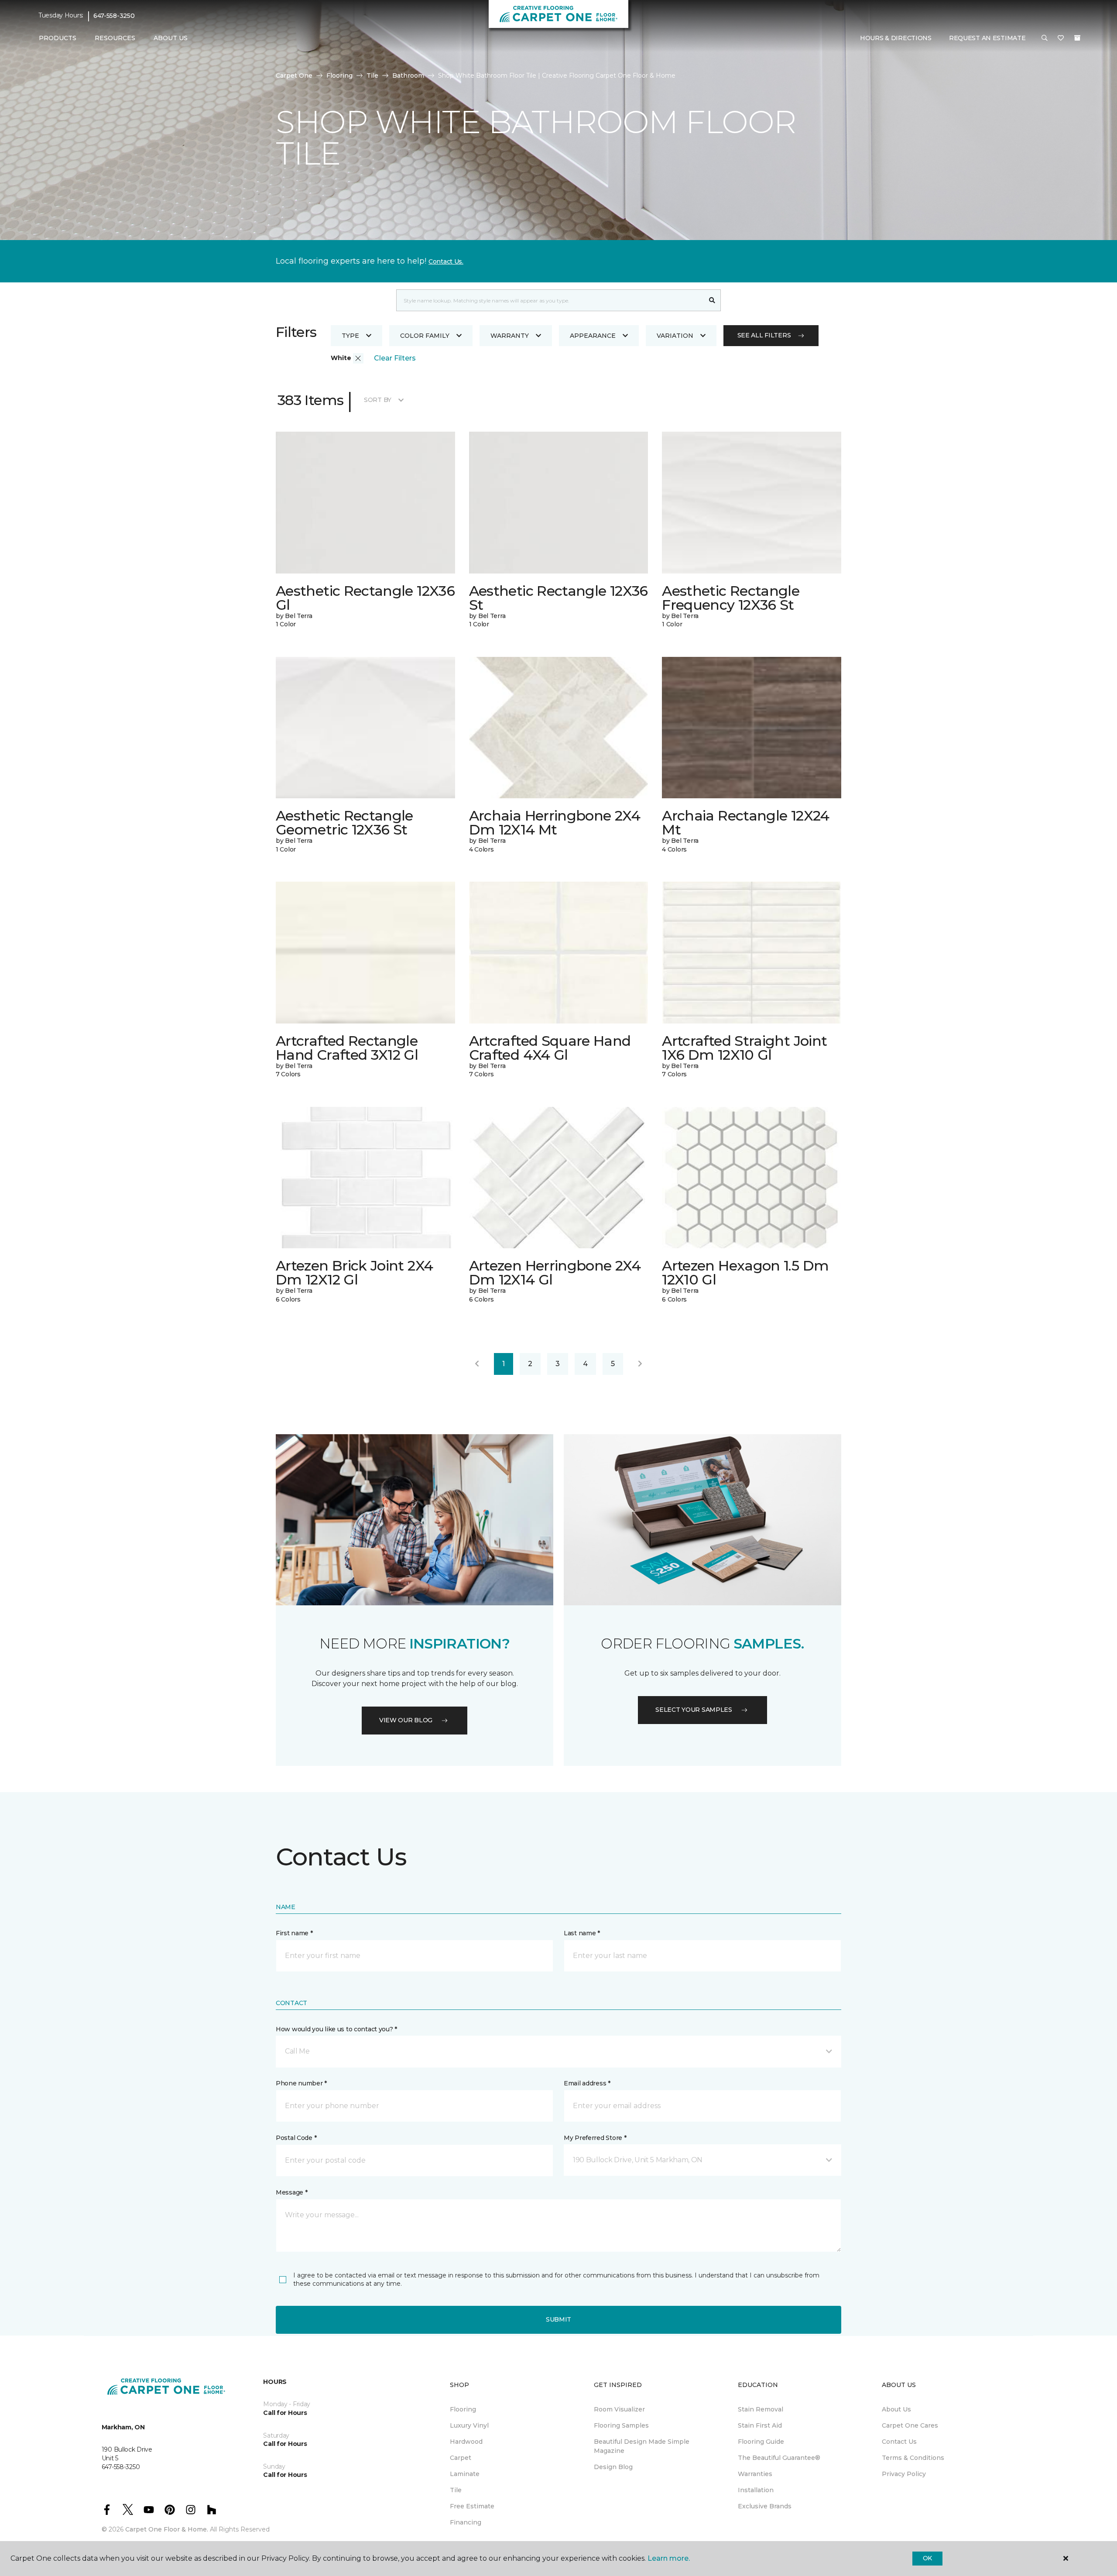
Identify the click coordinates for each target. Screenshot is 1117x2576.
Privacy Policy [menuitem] (904, 2474)
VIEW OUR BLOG (406, 1720)
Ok (927, 2558)
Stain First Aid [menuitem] (760, 2425)
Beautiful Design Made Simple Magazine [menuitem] (642, 2446)
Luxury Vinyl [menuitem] (469, 2425)
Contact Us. (446, 261)
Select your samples (694, 1710)
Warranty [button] (510, 336)
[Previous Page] (477, 1364)
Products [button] (58, 38)
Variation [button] (675, 336)
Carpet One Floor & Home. (167, 2529)
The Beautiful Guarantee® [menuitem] (779, 2458)
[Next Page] (640, 1364)
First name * (294, 1933)
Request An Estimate (987, 38)
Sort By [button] (378, 400)
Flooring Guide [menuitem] (761, 2442)
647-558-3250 (114, 16)
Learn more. (669, 2558)
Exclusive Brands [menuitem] (765, 2506)
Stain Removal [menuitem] (761, 2409)
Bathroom (408, 76)
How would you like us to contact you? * (336, 2029)
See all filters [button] (764, 335)
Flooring (339, 76)
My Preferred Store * (595, 2138)
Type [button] (350, 336)
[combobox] (550, 300)
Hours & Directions (896, 38)
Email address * (587, 2083)
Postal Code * (296, 2138)
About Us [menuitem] (896, 2409)
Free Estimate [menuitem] (472, 2506)
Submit (558, 2319)
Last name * (582, 1933)
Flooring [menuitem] (463, 2409)
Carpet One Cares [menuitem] (910, 2425)
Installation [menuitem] (756, 2490)
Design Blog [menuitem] (613, 2467)
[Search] (712, 300)
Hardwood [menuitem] (466, 2442)
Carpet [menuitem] (461, 2458)
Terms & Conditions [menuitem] (913, 2458)
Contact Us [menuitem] (899, 2442)
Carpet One (294, 76)
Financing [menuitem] (466, 2522)
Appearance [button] (593, 336)
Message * (291, 2192)
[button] (1045, 38)
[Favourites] (1061, 38)
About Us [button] (171, 38)
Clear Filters (395, 358)
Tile (372, 76)
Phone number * (301, 2083)
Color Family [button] (425, 336)
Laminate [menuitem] (465, 2474)
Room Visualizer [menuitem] (619, 2409)
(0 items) (1077, 38)
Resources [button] (115, 38)
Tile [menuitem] (456, 2490)
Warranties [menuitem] (755, 2474)
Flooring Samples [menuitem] (621, 2425)
